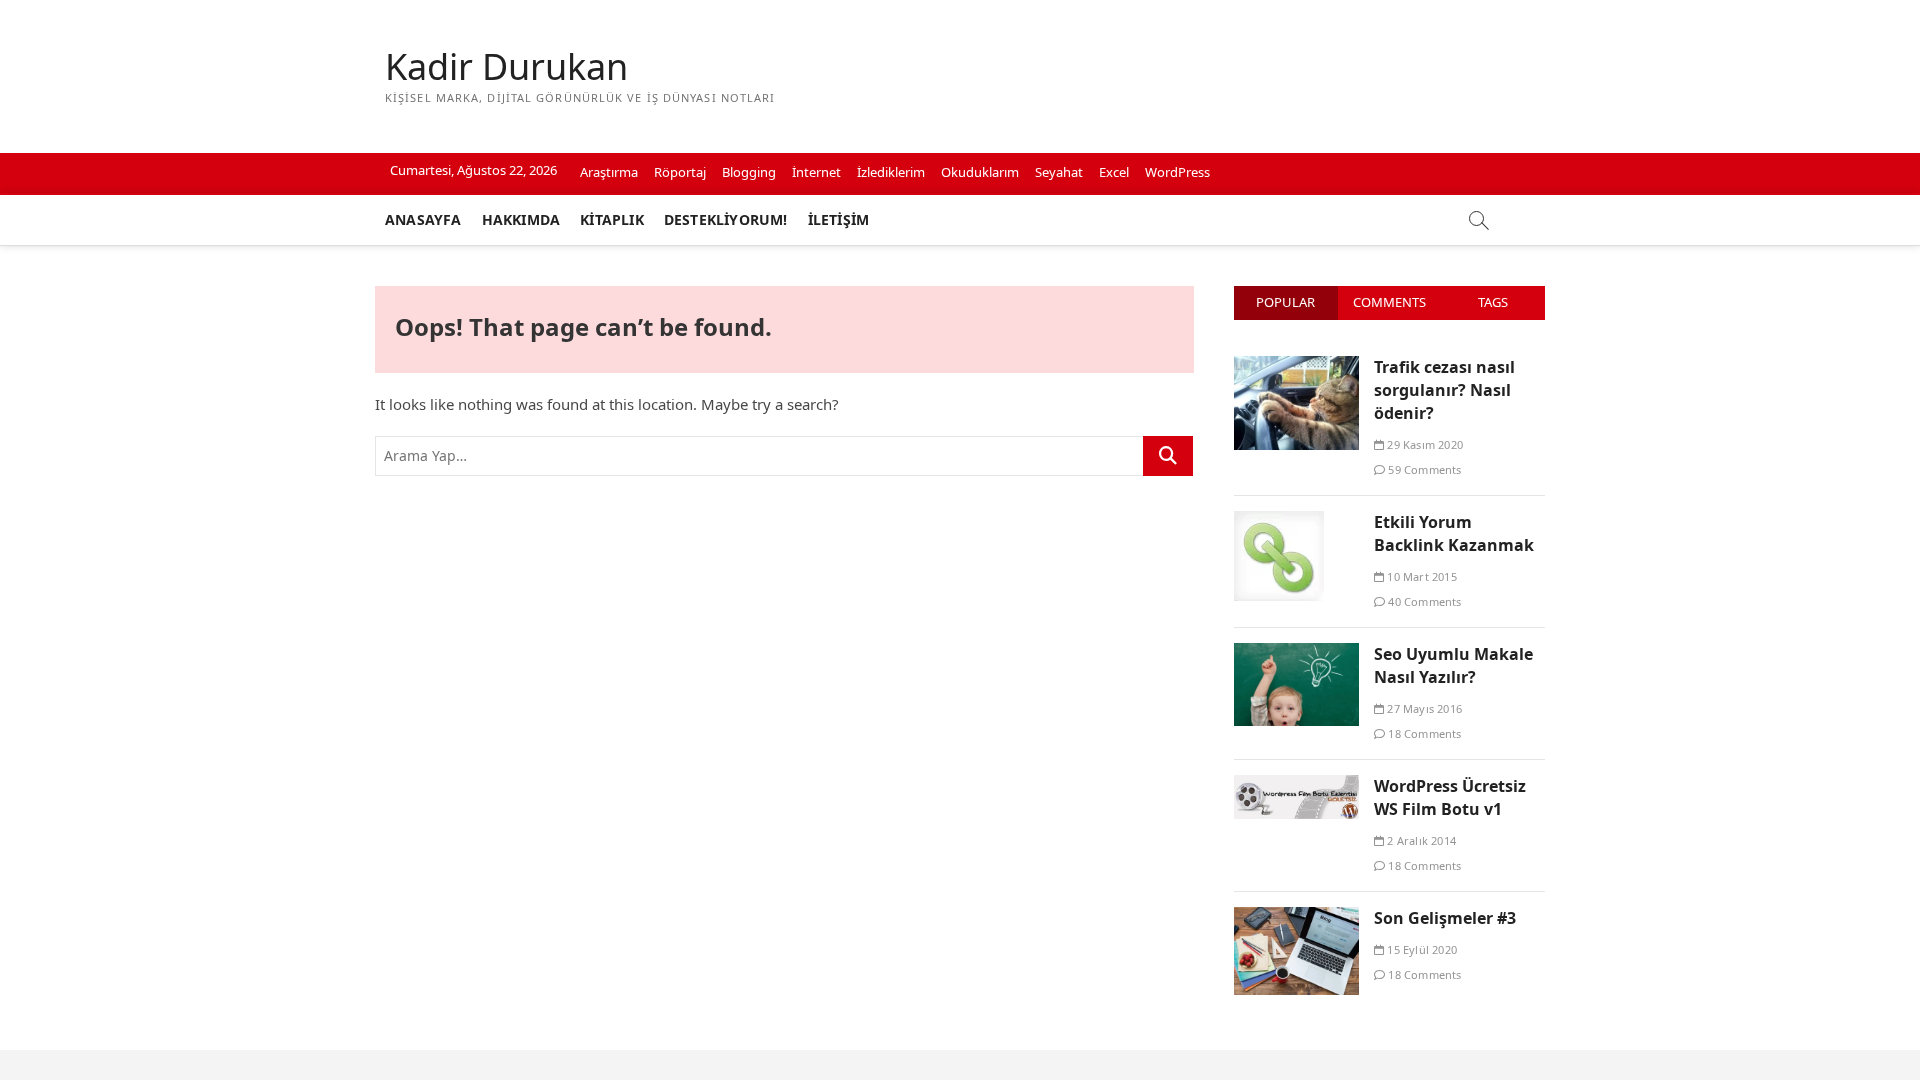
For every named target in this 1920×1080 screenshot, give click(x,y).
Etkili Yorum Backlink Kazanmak (1454, 533)
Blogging (749, 172)
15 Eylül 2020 (1420, 949)
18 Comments (1423, 733)
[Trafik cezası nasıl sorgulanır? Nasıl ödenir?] (1296, 367)
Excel (1114, 172)
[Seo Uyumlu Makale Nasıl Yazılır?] (1296, 654)
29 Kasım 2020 (1423, 444)
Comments (1389, 302)
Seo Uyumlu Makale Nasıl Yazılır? (1453, 665)
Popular (1285, 302)
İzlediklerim (891, 172)
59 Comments (1423, 469)
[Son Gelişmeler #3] (1296, 918)
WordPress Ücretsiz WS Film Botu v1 (1450, 797)
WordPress (1177, 172)
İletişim (839, 219)
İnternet (816, 172)
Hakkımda (521, 219)
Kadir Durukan (506, 67)
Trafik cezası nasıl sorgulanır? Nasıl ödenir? (1444, 390)
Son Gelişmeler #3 (1445, 918)
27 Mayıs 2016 (1423, 708)
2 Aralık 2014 (1420, 840)
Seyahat (1059, 172)
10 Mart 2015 (1420, 576)
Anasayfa (423, 219)
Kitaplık (612, 219)
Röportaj (680, 172)
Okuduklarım (980, 172)
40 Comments (1423, 601)
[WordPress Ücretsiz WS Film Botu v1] (1296, 786)
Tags (1493, 302)
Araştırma (609, 172)
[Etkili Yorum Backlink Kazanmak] (1279, 522)
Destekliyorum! (726, 219)
